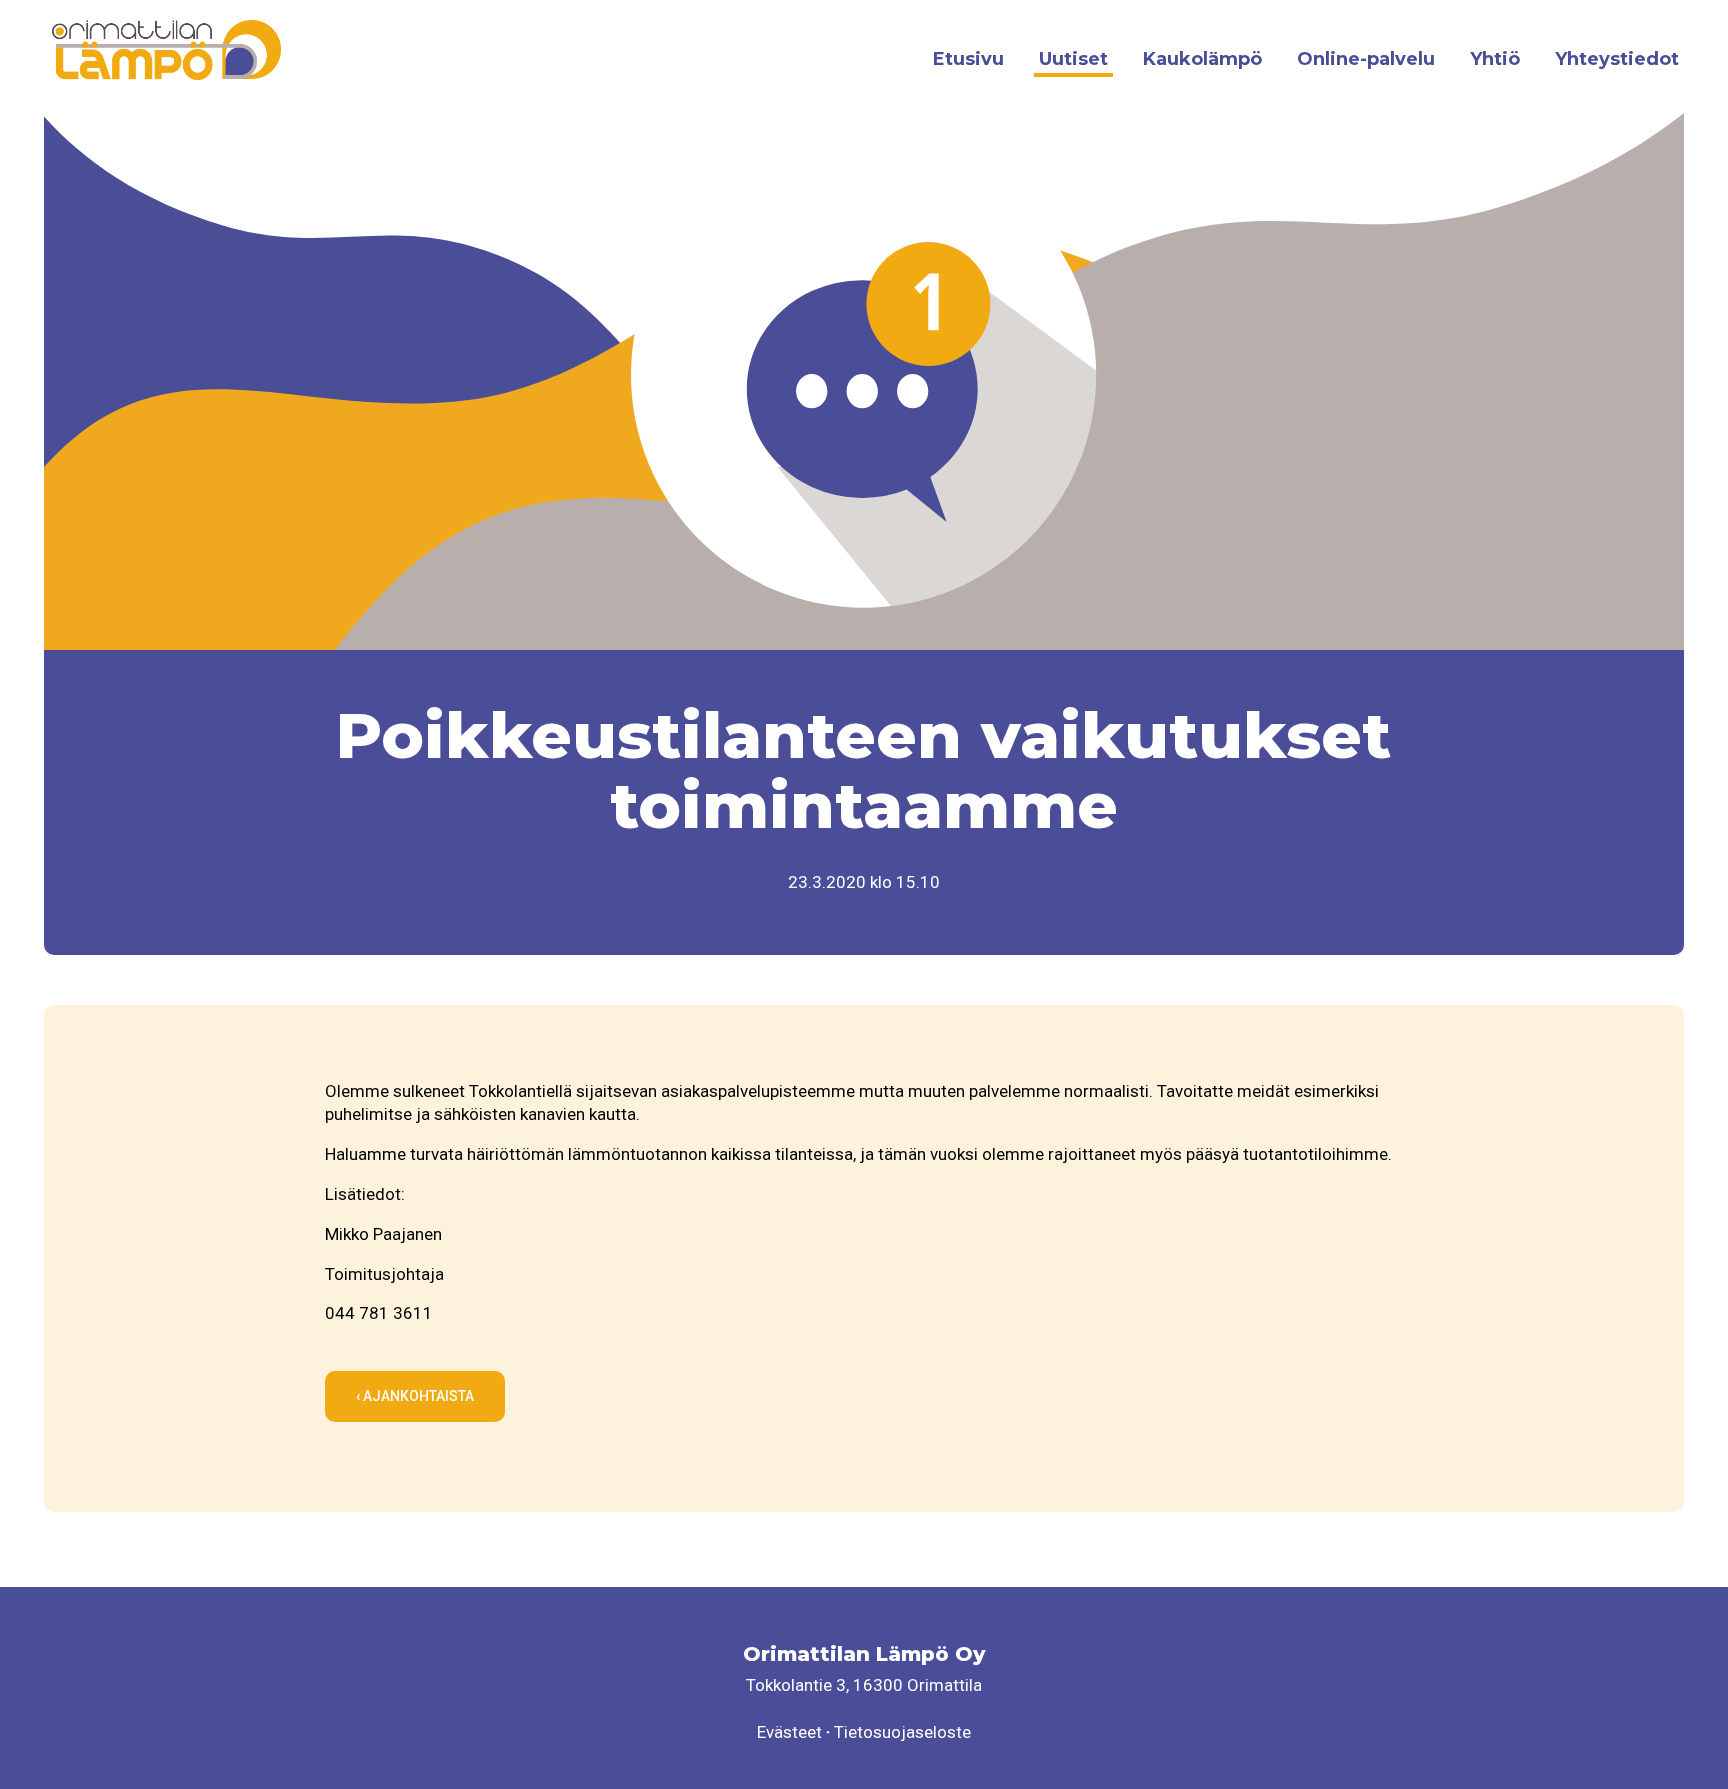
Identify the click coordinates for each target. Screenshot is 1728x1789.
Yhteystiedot (1617, 59)
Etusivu (968, 59)
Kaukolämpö (1202, 59)
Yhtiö (1495, 59)
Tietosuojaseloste (902, 1732)
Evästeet (789, 1732)
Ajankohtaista (417, 1396)
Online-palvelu (1366, 59)
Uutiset (1073, 59)
